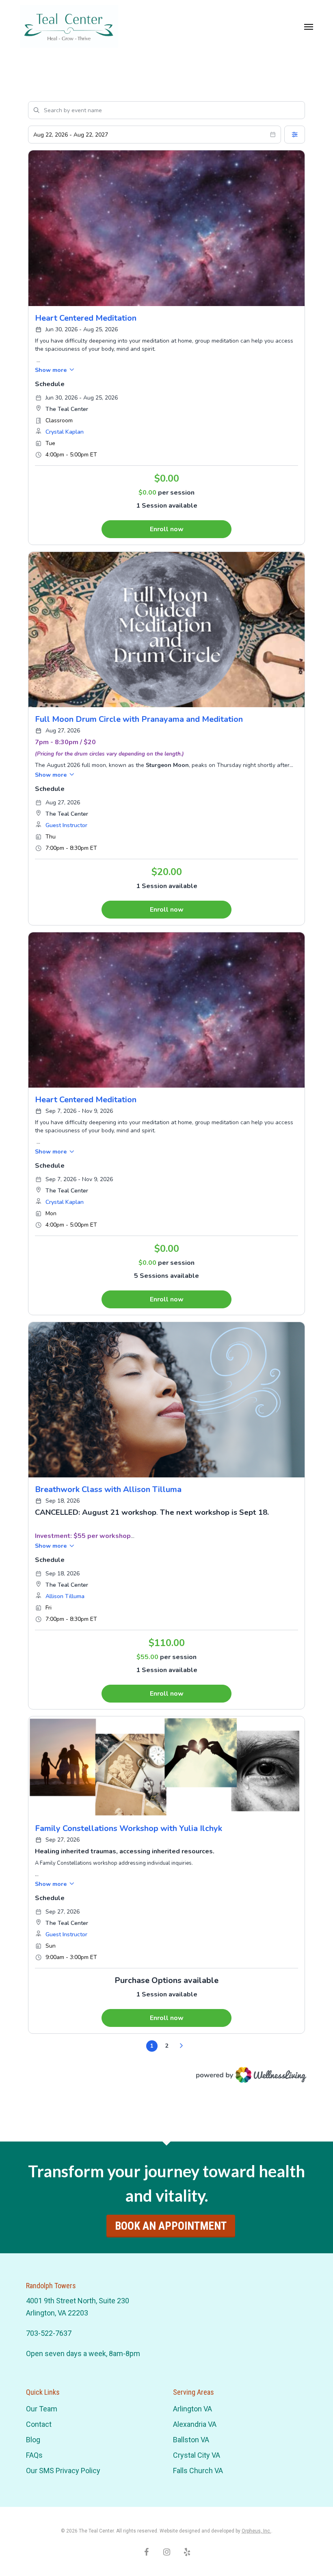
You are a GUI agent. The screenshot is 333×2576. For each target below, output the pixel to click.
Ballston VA (191, 2440)
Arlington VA (192, 2409)
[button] (309, 26)
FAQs (34, 2455)
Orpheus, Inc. (256, 2531)
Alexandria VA (195, 2424)
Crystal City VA (197, 2455)
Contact (39, 2424)
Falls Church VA (198, 2471)
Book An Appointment (171, 2226)
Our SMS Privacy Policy (63, 2471)
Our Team (42, 2409)
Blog (33, 2440)
